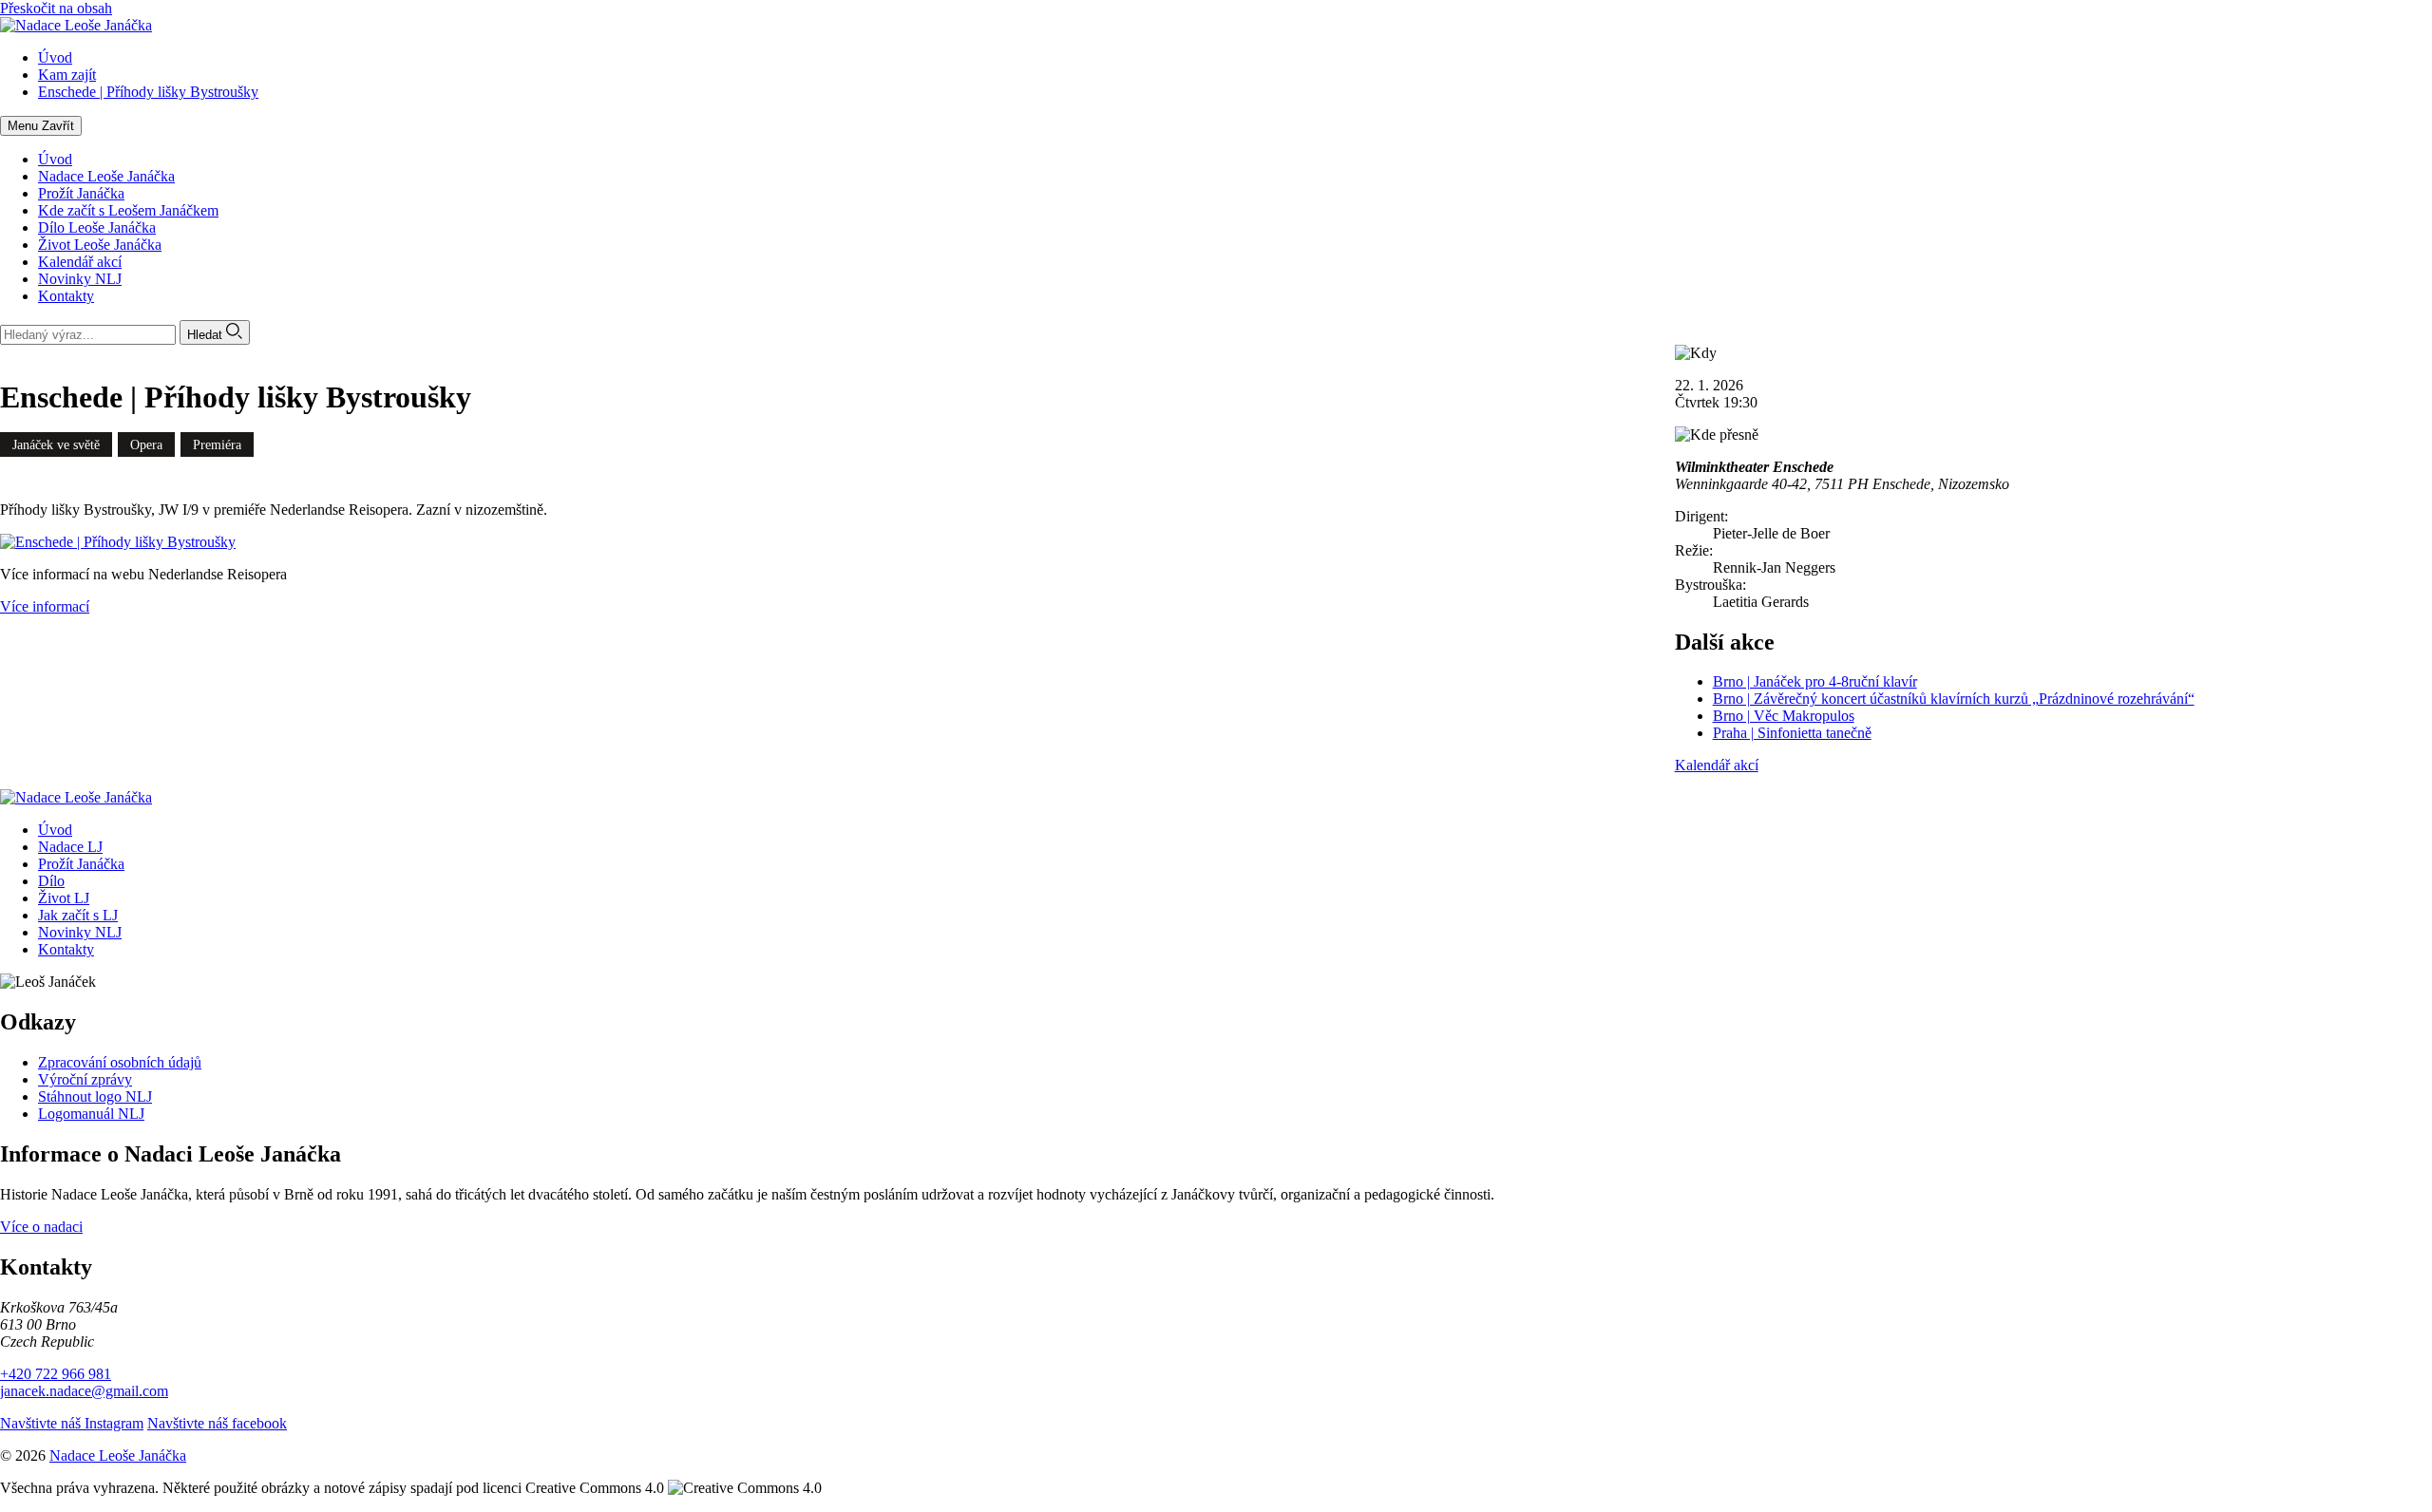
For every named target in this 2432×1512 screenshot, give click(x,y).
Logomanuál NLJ (91, 1114)
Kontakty (66, 296)
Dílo (51, 881)
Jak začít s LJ (78, 915)
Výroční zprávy (85, 1079)
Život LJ (64, 898)
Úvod (55, 159)
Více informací (45, 606)
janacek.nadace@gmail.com (84, 1391)
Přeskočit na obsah (56, 8)
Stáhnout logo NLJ (95, 1096)
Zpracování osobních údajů (120, 1062)
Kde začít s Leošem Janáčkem (128, 210)
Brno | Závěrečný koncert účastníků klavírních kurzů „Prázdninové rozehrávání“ (1954, 699)
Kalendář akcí (80, 262)
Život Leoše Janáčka (100, 245)
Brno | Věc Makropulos (1784, 716)
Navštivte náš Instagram (72, 1423)
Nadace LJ (70, 847)
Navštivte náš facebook (217, 1423)
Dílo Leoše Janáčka (97, 227)
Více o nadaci (41, 1227)
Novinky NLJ (80, 279)
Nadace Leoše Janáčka (106, 176)
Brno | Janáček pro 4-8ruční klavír (1815, 681)
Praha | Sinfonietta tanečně (1792, 733)
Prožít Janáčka (81, 193)
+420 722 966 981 (56, 1374)
